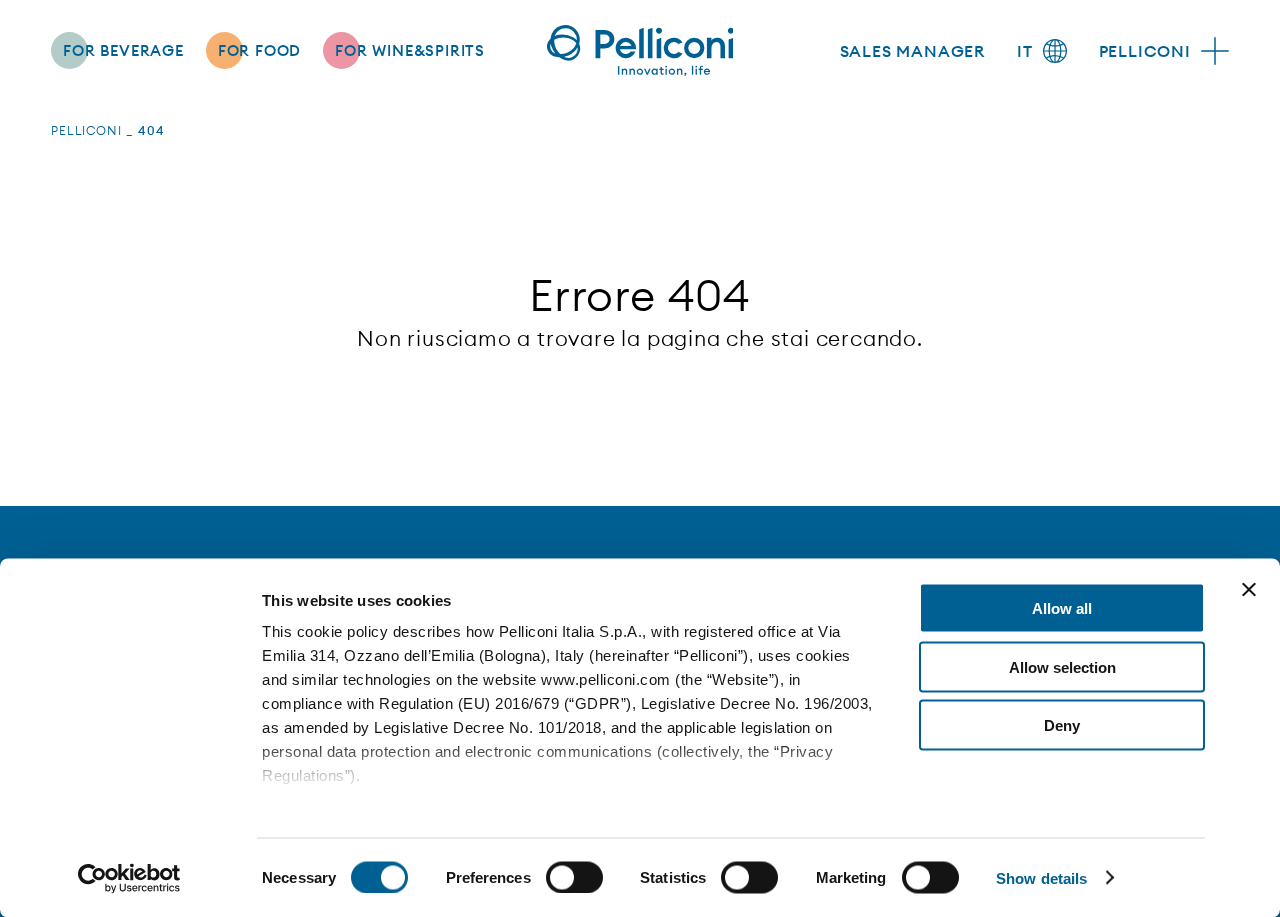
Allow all (1062, 608)
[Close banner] (1249, 590)
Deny (1062, 725)
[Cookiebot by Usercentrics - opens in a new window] (129, 878)
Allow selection (1062, 666)
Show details (1041, 877)
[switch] (574, 877)
